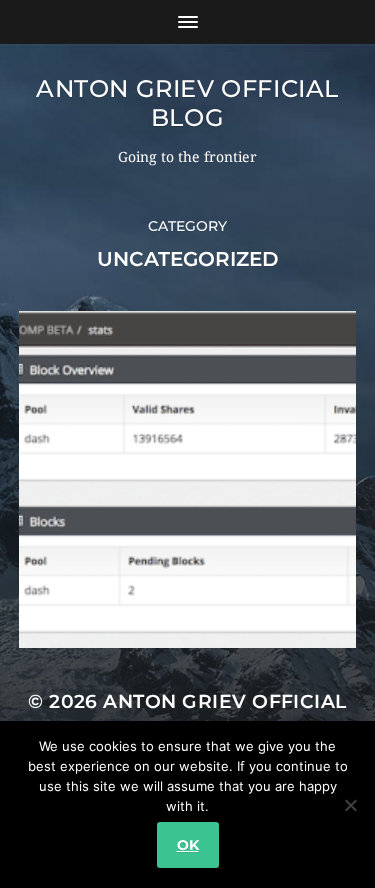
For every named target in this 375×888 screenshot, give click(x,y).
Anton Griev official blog (187, 103)
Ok (188, 845)
